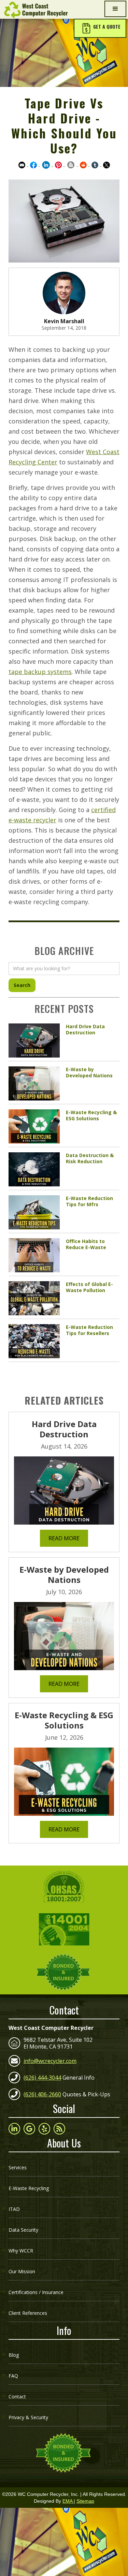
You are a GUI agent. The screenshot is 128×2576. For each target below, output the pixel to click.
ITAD (14, 2209)
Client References (28, 2313)
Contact (17, 2397)
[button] (100, 28)
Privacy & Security (28, 2417)
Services (18, 2167)
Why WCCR (21, 2251)
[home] (34, 10)
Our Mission (22, 2271)
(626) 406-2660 (42, 2094)
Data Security (23, 2230)
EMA (68, 2501)
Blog (14, 2355)
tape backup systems (40, 672)
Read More (64, 1538)
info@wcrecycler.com (50, 2061)
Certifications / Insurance (36, 2292)
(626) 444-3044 (42, 2078)
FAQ (13, 2376)
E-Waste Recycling (29, 2188)
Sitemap (85, 2501)
